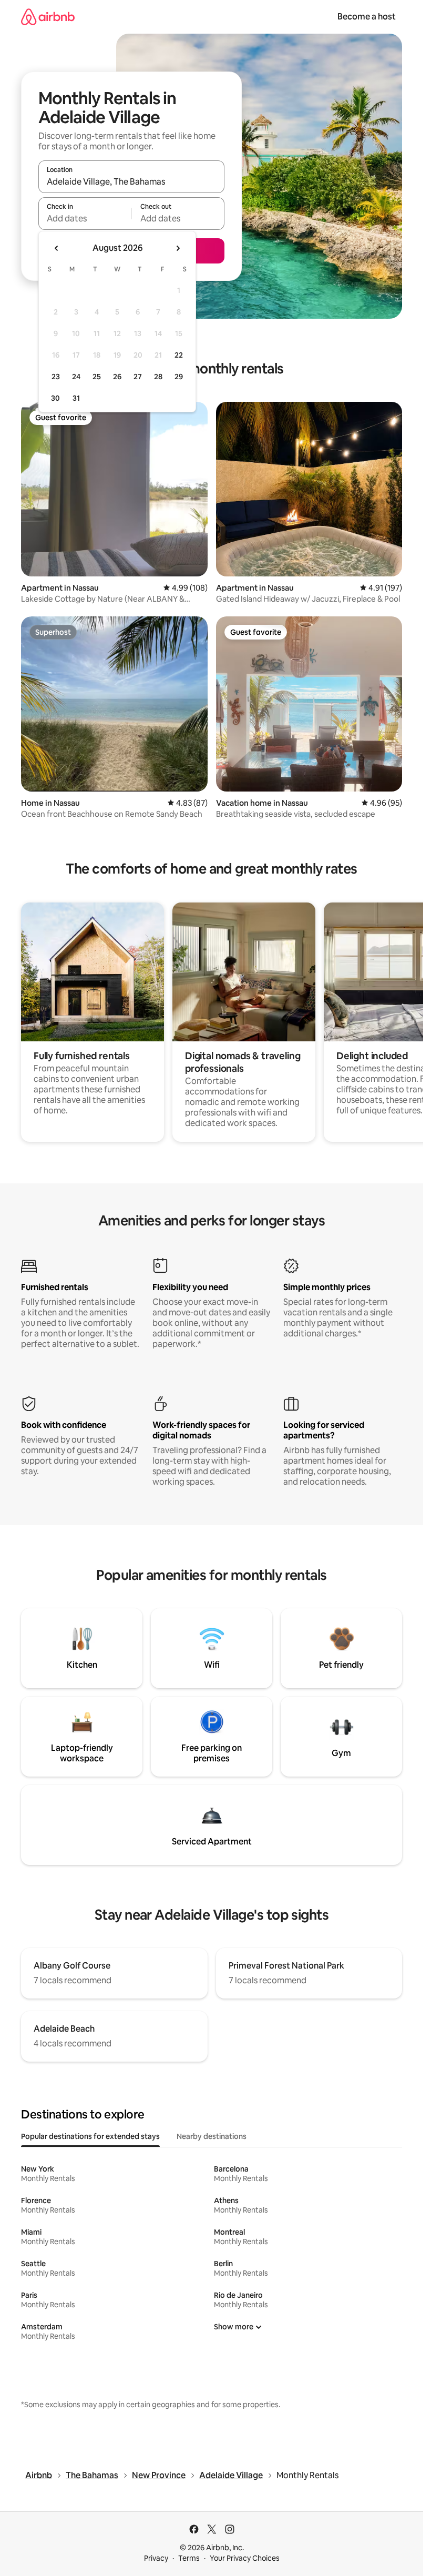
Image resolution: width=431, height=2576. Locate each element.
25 (97, 377)
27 (138, 377)
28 (158, 377)
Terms (189, 2558)
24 (76, 377)
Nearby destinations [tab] (212, 2136)
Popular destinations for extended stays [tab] (90, 2136)
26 (117, 377)
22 (179, 355)
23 (56, 377)
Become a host (367, 17)
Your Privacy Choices (245, 2558)
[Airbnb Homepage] (48, 17)
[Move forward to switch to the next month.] (178, 248)
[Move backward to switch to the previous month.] (57, 248)
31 (76, 398)
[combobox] (131, 181)
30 (55, 398)
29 (179, 377)
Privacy (156, 2558)
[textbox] (85, 218)
